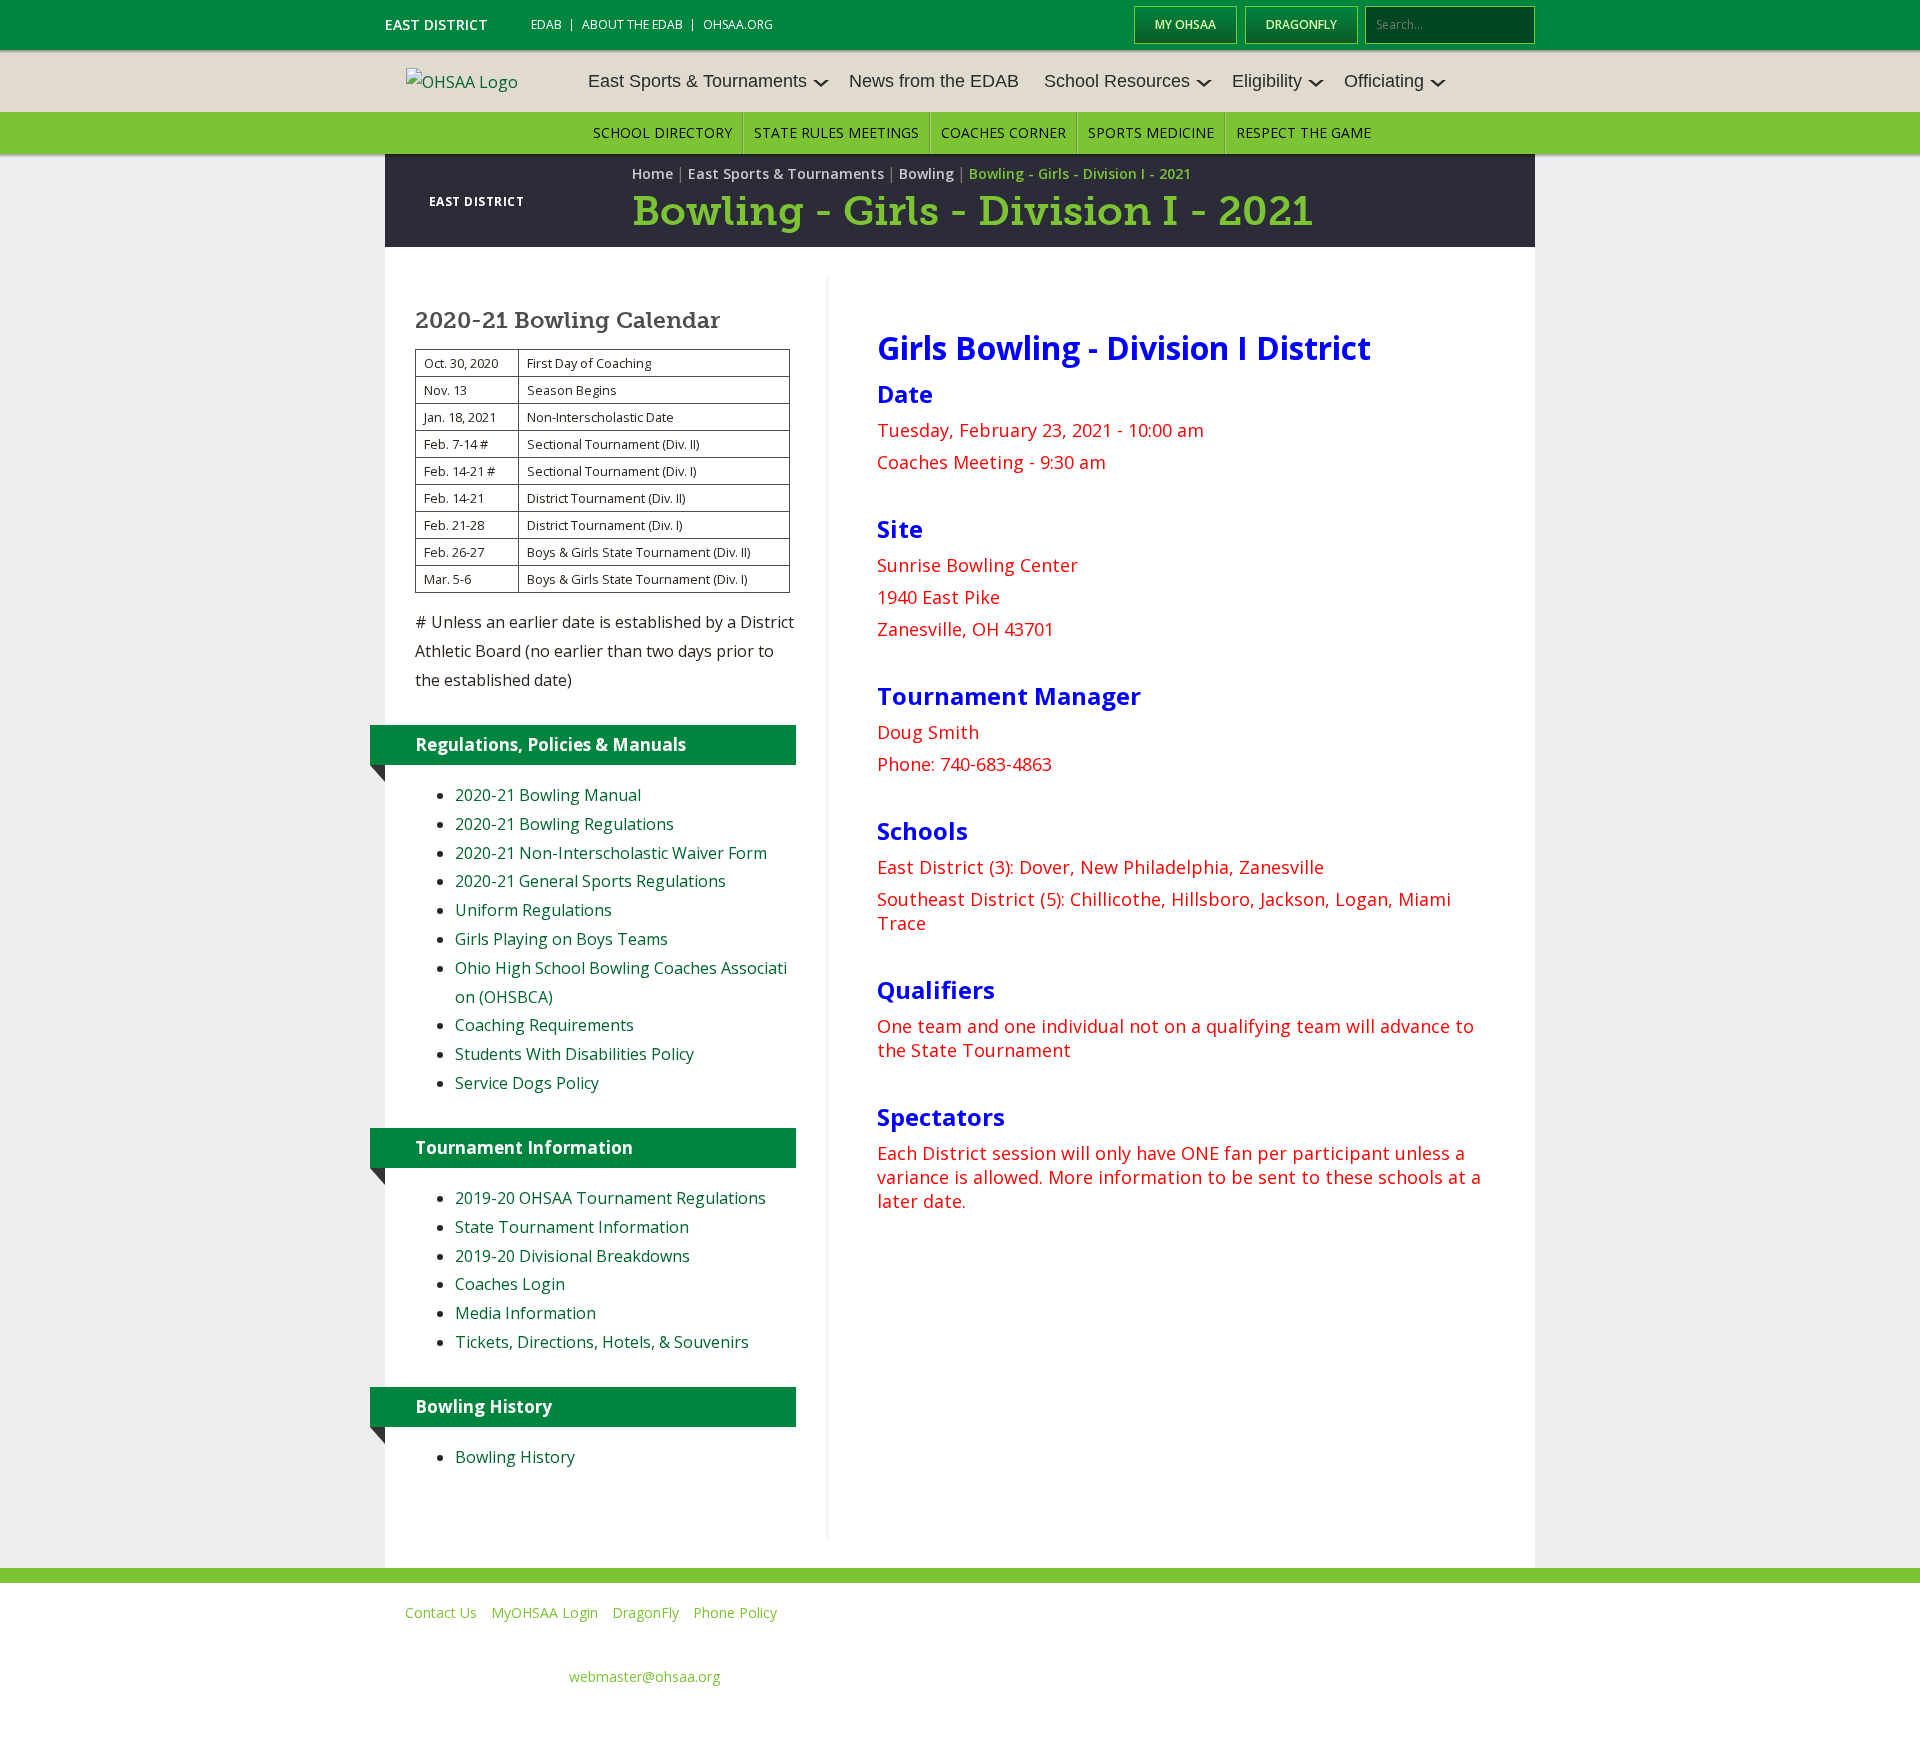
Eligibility (1267, 81)
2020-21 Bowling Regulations (564, 824)
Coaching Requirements (544, 1025)
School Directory (662, 132)
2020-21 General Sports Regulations (590, 881)
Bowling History (515, 1457)
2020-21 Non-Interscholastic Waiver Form (611, 853)
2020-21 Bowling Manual (548, 795)
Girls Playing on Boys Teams (561, 939)
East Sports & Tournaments (697, 81)
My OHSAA (1185, 24)
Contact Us (441, 1612)
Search (1521, 26)
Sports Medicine (1151, 132)
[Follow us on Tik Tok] (1516, 1641)
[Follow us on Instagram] (1425, 1641)
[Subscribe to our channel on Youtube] (1334, 1641)
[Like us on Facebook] (1161, 1641)
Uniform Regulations (533, 910)
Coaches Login (510, 1284)
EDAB (546, 24)
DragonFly (1301, 24)
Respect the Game (1303, 132)
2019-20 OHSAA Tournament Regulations (612, 1198)
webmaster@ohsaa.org (644, 1676)
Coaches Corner (1003, 132)
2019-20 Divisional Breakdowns (572, 1256)
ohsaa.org (738, 24)
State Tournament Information (572, 1227)
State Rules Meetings (836, 132)
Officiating (1384, 81)
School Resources (1117, 81)
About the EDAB (632, 24)
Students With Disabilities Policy (574, 1054)
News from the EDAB (934, 81)
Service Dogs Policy (527, 1083)
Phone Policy (735, 1612)
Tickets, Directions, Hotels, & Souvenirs (602, 1342)
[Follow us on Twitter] (1243, 1641)
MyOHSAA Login (544, 1612)
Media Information (525, 1313)
